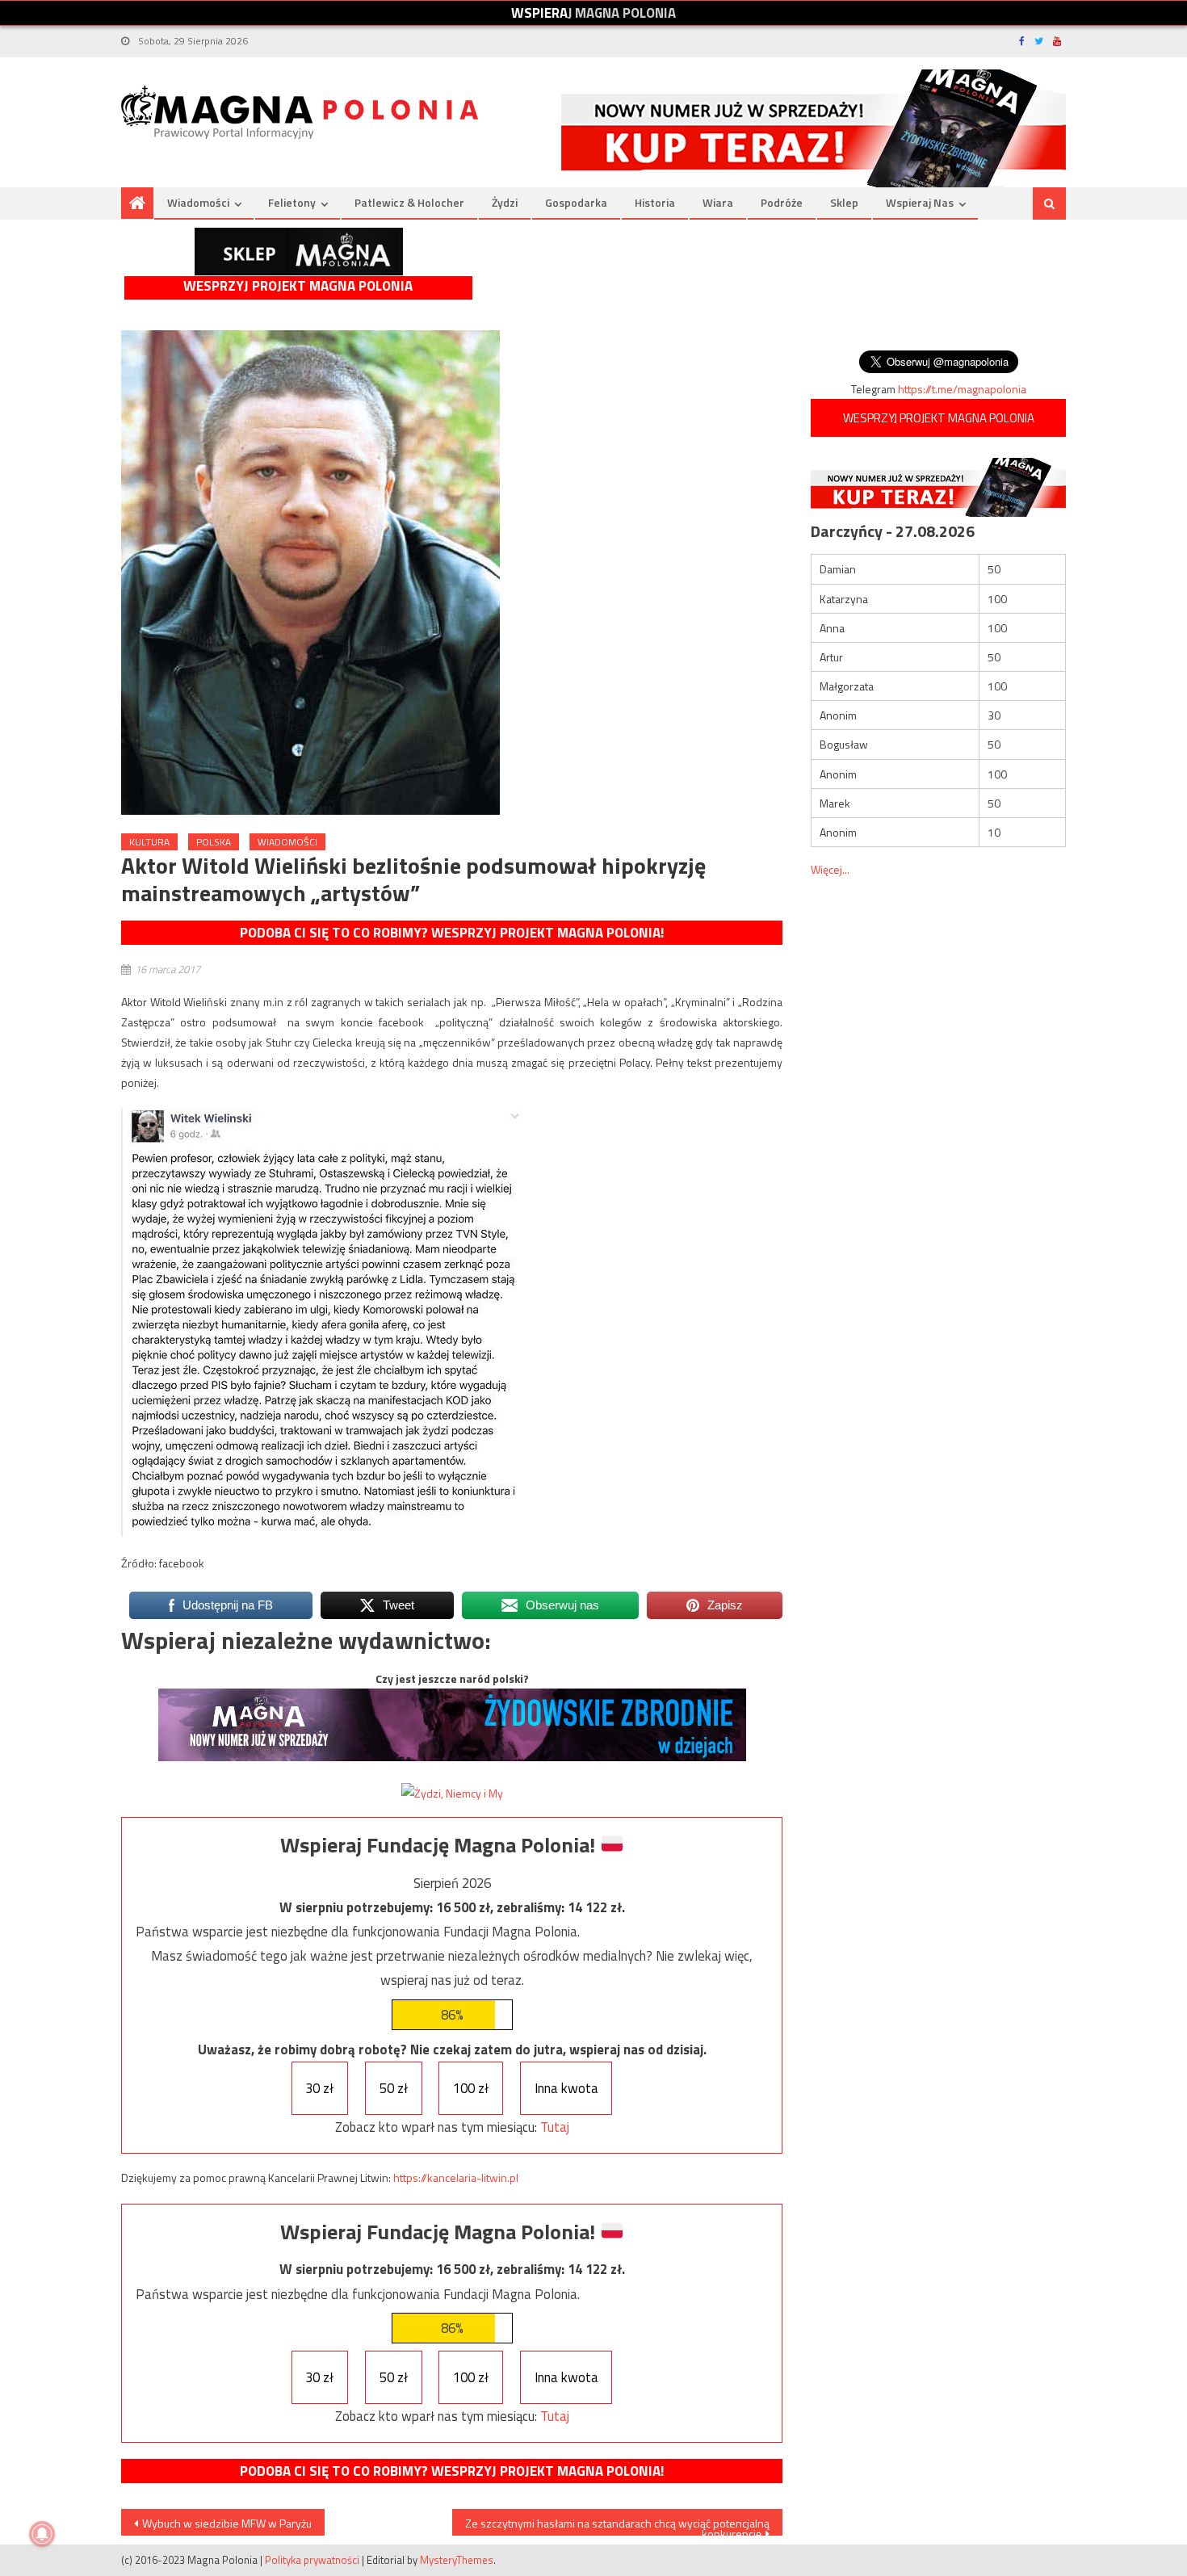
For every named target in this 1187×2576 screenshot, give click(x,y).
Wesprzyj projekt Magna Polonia (298, 286)
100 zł (471, 2088)
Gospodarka (576, 202)
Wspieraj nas (920, 202)
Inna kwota (566, 2088)
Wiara (718, 202)
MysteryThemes (457, 2560)
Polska (214, 842)
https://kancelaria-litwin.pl (456, 2177)
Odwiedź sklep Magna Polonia (299, 252)
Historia (655, 202)
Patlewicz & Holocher (409, 202)
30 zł (319, 2088)
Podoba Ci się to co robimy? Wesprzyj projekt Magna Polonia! (452, 933)
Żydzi (505, 202)
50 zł (394, 2088)
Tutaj (555, 2127)
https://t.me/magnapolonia (962, 389)
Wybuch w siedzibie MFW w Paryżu (227, 2523)
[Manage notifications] (42, 2534)
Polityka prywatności (312, 2560)
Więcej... (830, 869)
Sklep (844, 202)
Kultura (149, 842)
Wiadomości (198, 202)
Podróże (782, 202)
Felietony (292, 202)
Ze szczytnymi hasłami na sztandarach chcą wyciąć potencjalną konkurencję (617, 2525)
